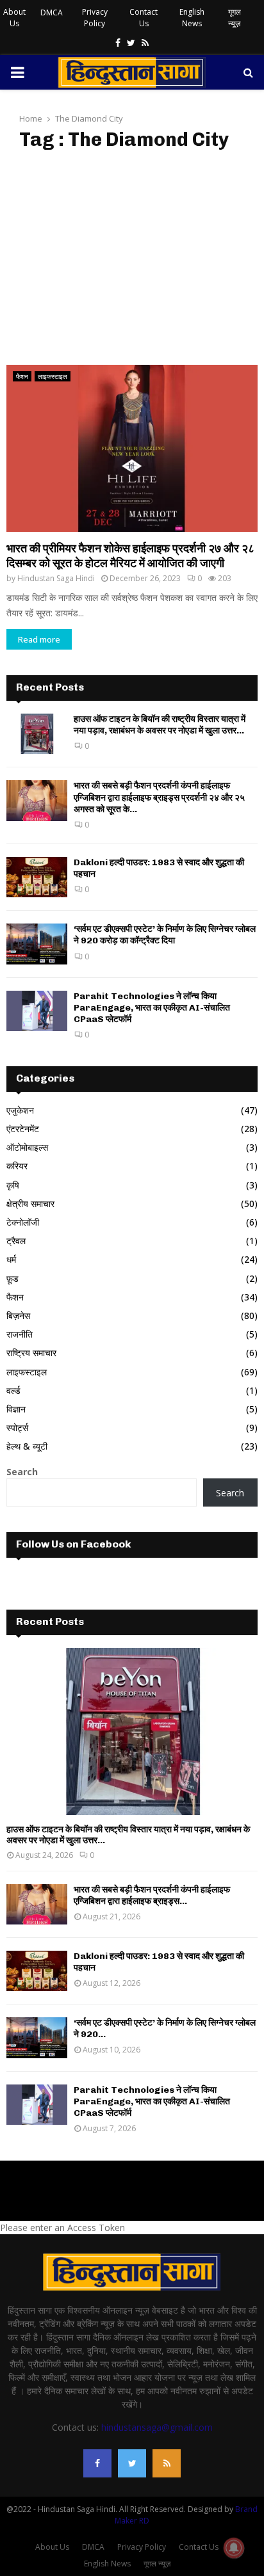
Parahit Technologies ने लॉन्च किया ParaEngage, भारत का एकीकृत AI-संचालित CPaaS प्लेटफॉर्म (152, 1008)
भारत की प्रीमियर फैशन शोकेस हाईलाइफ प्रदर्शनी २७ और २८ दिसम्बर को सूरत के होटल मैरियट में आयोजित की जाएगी (130, 556)
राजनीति (20, 1334)
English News (192, 18)
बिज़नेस (18, 1316)
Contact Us (144, 18)
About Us (14, 18)
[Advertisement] (132, 258)
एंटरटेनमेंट (23, 1129)
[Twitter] (132, 2463)
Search (22, 1472)
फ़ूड (12, 1278)
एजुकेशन (20, 1110)
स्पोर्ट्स (17, 1428)
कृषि (13, 1185)
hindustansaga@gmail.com (157, 2427)
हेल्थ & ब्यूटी (27, 1446)
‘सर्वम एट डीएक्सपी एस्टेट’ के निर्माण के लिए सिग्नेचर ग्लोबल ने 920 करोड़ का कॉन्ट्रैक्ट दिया (165, 935)
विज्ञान (16, 1409)
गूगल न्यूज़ (235, 18)
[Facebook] (97, 2463)
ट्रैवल (16, 1241)
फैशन (22, 376)
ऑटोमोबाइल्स (27, 1147)
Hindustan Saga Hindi (56, 578)
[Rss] (167, 2463)
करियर (17, 1166)
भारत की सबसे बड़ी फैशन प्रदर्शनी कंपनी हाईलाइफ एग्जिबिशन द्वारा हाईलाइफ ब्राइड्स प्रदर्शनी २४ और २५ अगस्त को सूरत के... (159, 797)
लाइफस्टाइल (53, 376)
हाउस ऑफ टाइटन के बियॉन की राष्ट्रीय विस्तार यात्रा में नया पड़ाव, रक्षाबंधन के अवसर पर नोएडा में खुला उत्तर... (160, 725)
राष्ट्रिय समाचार (31, 1353)
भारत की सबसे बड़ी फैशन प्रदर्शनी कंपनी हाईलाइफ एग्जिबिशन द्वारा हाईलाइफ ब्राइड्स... (152, 1895)
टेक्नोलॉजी (23, 1222)
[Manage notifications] (234, 2548)
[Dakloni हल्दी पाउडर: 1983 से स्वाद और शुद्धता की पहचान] (37, 877)
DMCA (52, 12)
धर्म (11, 1259)
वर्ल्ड (13, 1390)
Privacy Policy (95, 18)
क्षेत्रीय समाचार (30, 1204)
